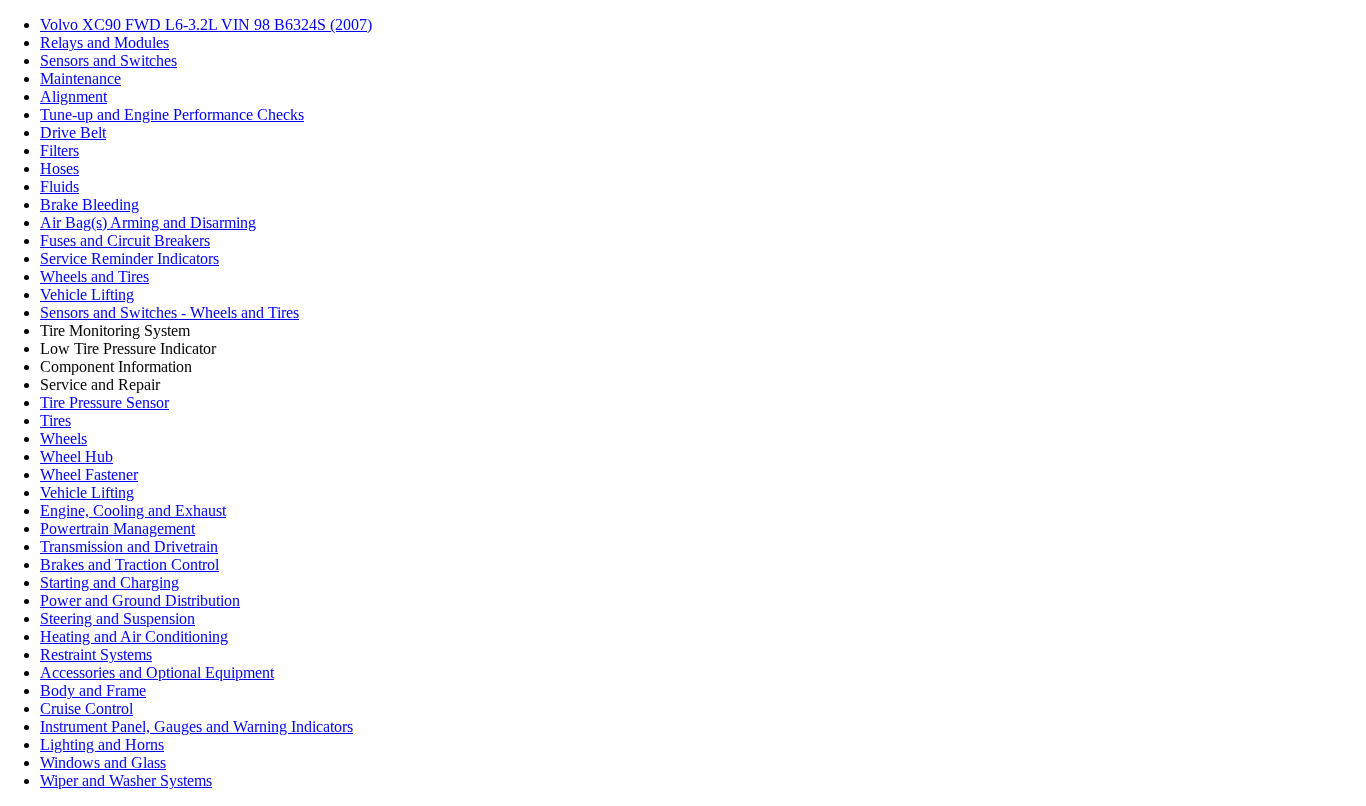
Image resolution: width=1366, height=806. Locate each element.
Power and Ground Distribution (140, 600)
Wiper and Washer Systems (126, 780)
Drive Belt (73, 132)
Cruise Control (86, 708)
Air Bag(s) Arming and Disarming (148, 222)
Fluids (59, 186)
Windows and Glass (103, 762)
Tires (55, 420)
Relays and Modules (104, 42)
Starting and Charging (109, 582)
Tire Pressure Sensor (104, 402)
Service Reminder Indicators (129, 258)
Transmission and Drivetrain (129, 546)
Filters (59, 150)
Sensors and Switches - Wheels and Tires (169, 312)
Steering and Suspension (117, 618)
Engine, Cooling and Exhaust (133, 510)
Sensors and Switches (108, 60)
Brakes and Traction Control (129, 564)
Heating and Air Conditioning (134, 636)
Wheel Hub (76, 456)
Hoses (59, 168)
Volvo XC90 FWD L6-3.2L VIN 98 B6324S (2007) (206, 24)
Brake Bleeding (89, 204)
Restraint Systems (96, 654)
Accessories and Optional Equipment (157, 672)
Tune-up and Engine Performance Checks (172, 114)
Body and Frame (93, 690)
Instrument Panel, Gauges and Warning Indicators (196, 726)
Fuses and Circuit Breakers (125, 240)
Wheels (63, 438)
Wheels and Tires (94, 276)
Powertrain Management (117, 528)
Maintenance (80, 78)
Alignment (73, 96)
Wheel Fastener (89, 474)
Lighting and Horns (102, 744)
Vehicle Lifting (87, 294)
